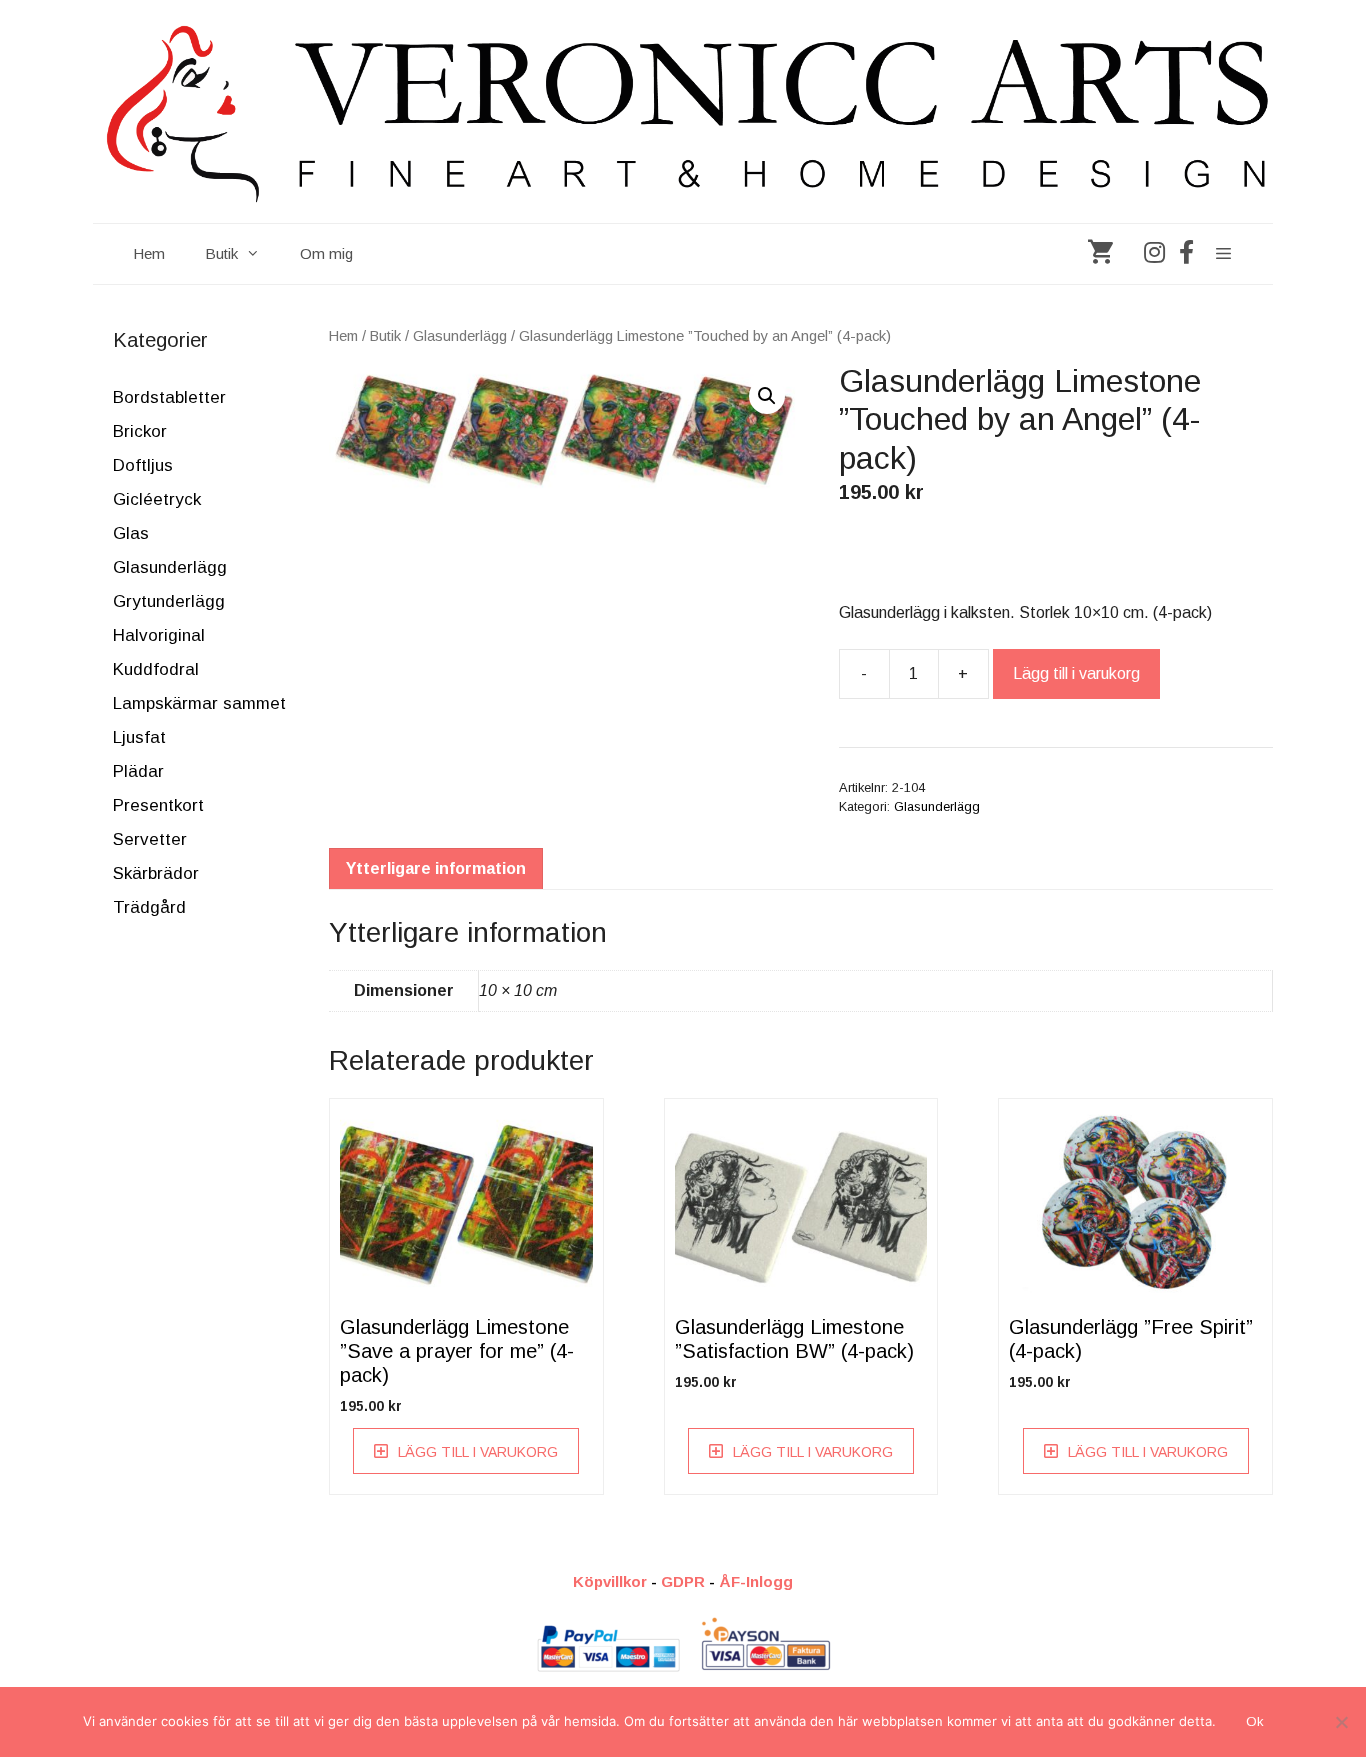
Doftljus (143, 465)
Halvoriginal (159, 635)
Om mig (326, 253)
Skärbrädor (156, 873)
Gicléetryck (157, 499)
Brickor (140, 431)
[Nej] (1341, 1722)
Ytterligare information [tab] (436, 868)
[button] (767, 396)
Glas (131, 533)
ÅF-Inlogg (756, 1581)
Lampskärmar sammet (199, 703)
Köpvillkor (610, 1581)
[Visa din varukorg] (1100, 254)
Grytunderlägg (169, 601)
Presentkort (158, 805)
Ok (1255, 1721)
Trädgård (149, 907)
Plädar (138, 771)
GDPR (683, 1581)
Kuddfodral (156, 669)
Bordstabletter (169, 397)
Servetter (150, 839)
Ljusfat (139, 737)
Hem (149, 253)
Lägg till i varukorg (1076, 673)
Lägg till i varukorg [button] (478, 1452)
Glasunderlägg (460, 336)
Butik (221, 253)
